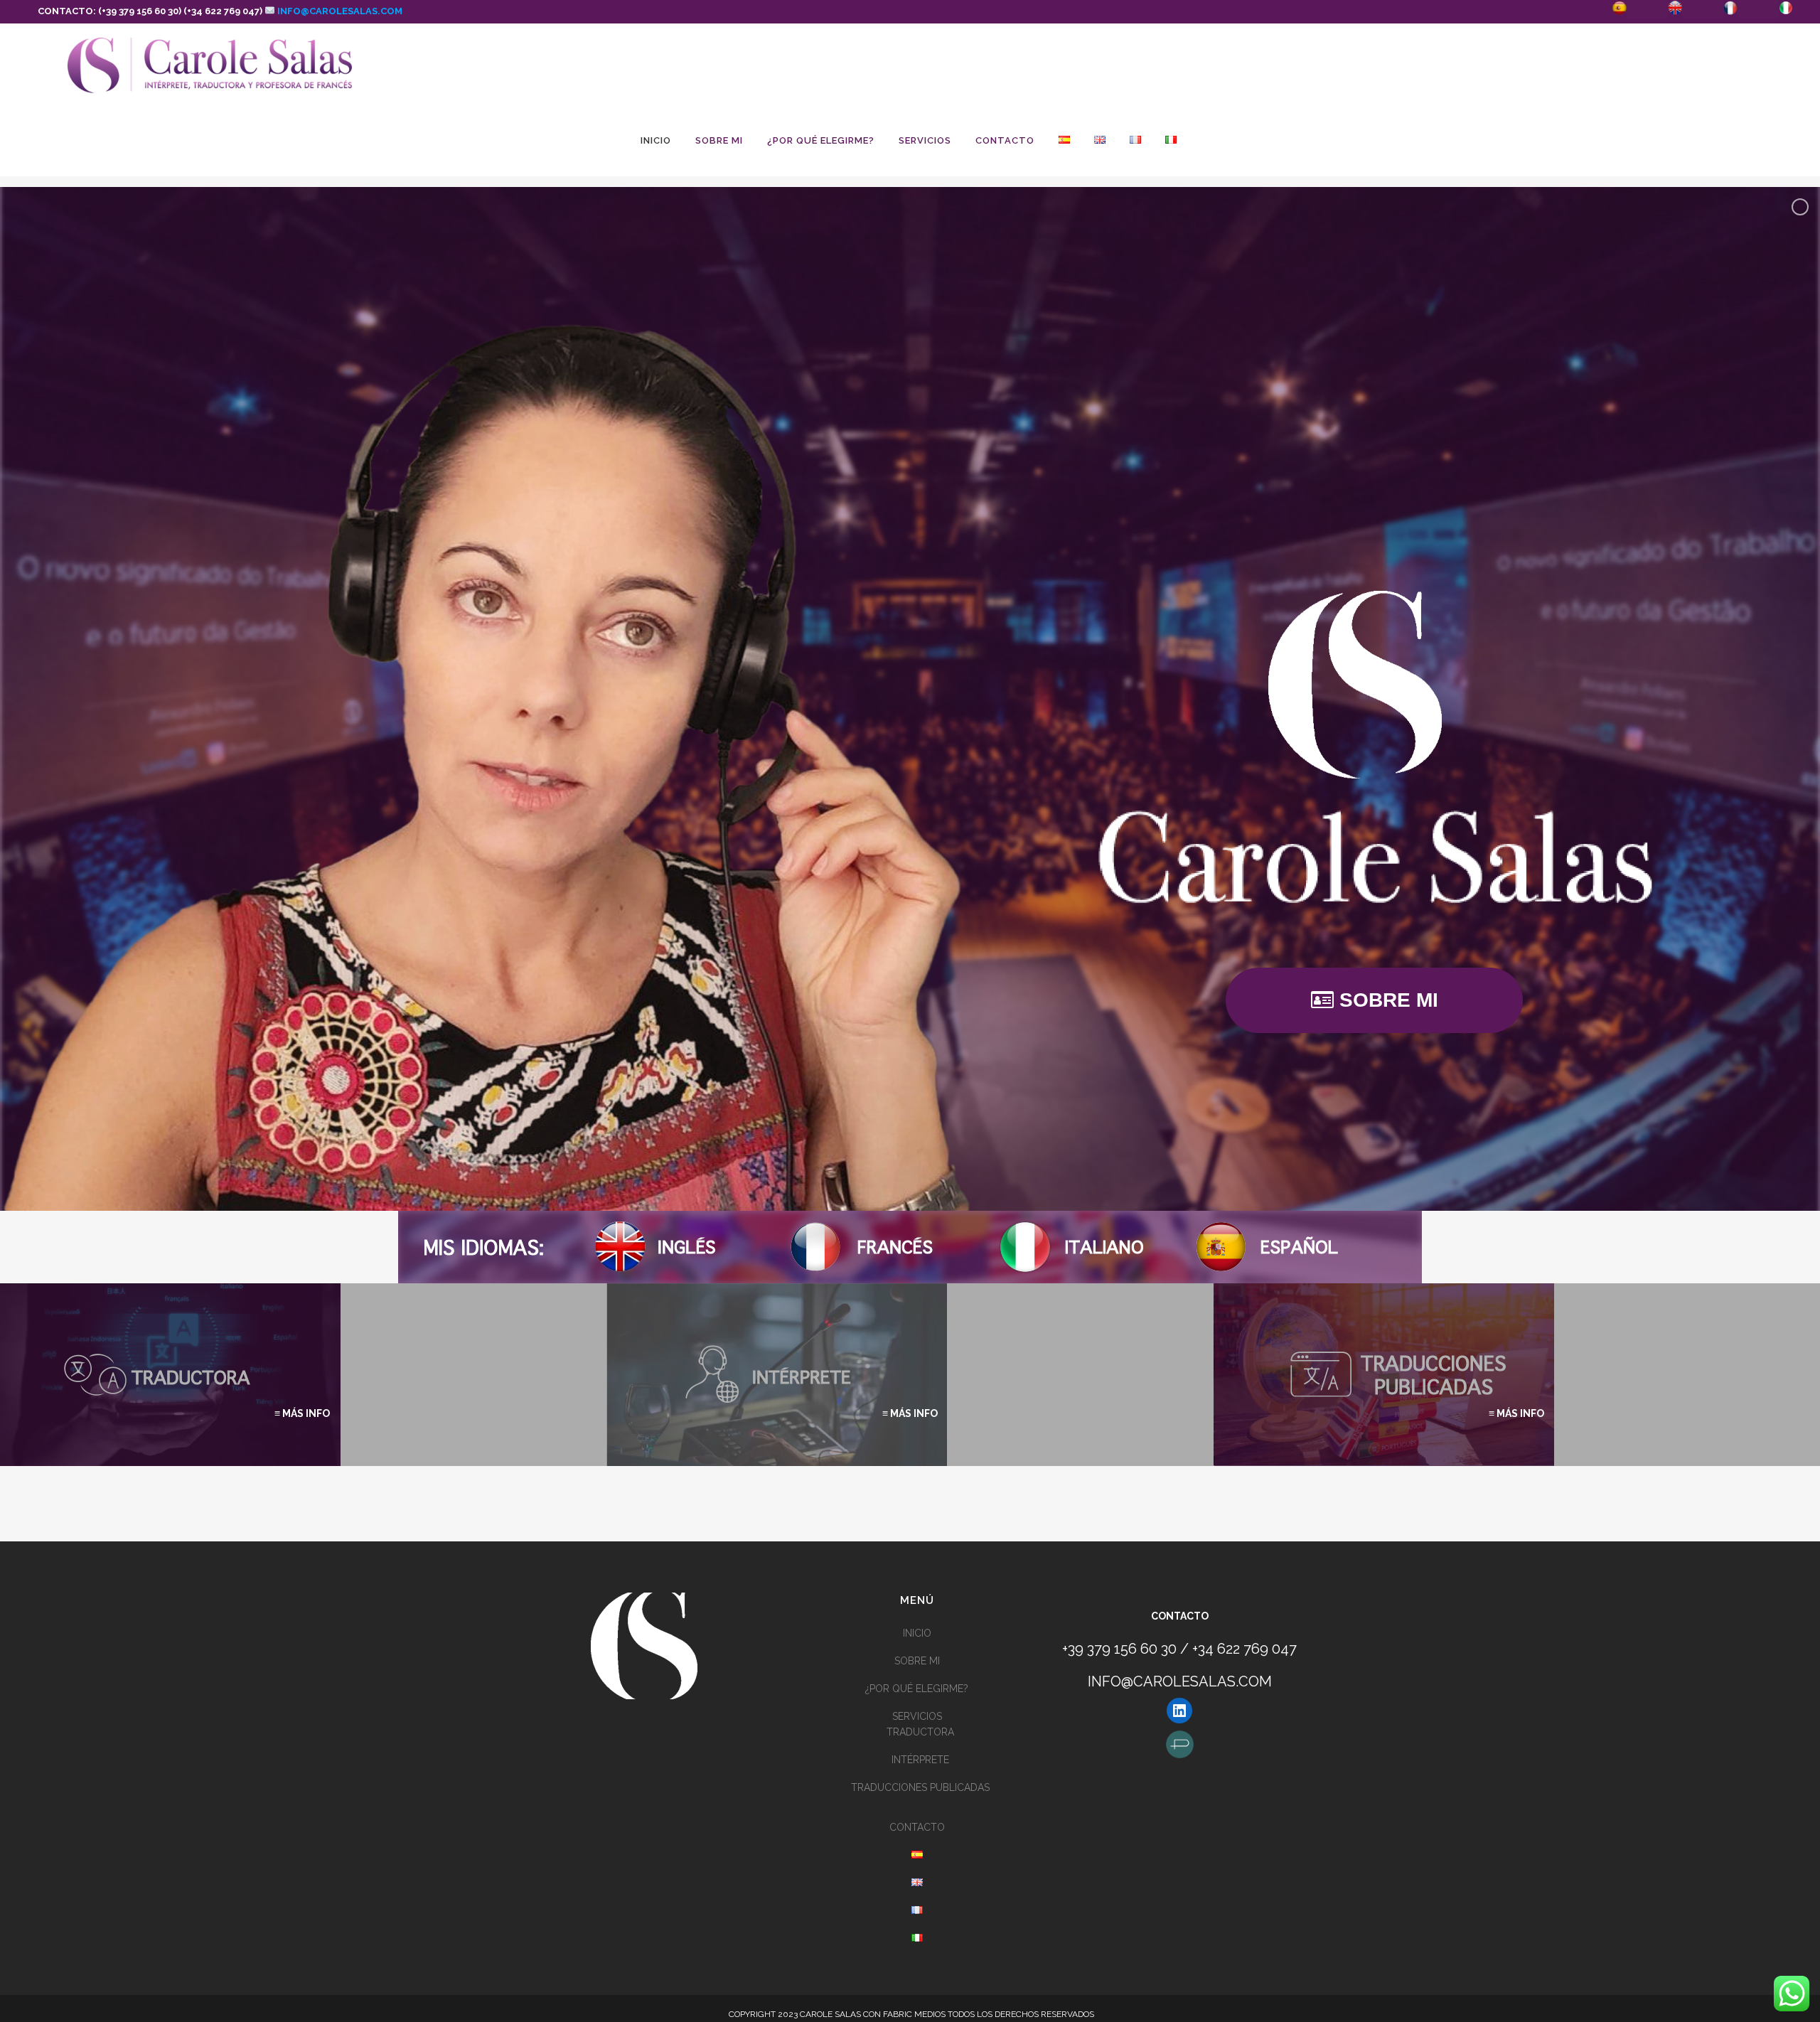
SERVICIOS (917, 1716)
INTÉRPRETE (920, 1760)
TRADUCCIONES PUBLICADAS (920, 1787)
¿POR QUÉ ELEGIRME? (917, 1689)
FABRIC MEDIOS (914, 2014)
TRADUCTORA (920, 1732)
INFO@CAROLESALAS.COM (339, 11)
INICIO (917, 1633)
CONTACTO (917, 1827)
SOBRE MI (917, 1661)
